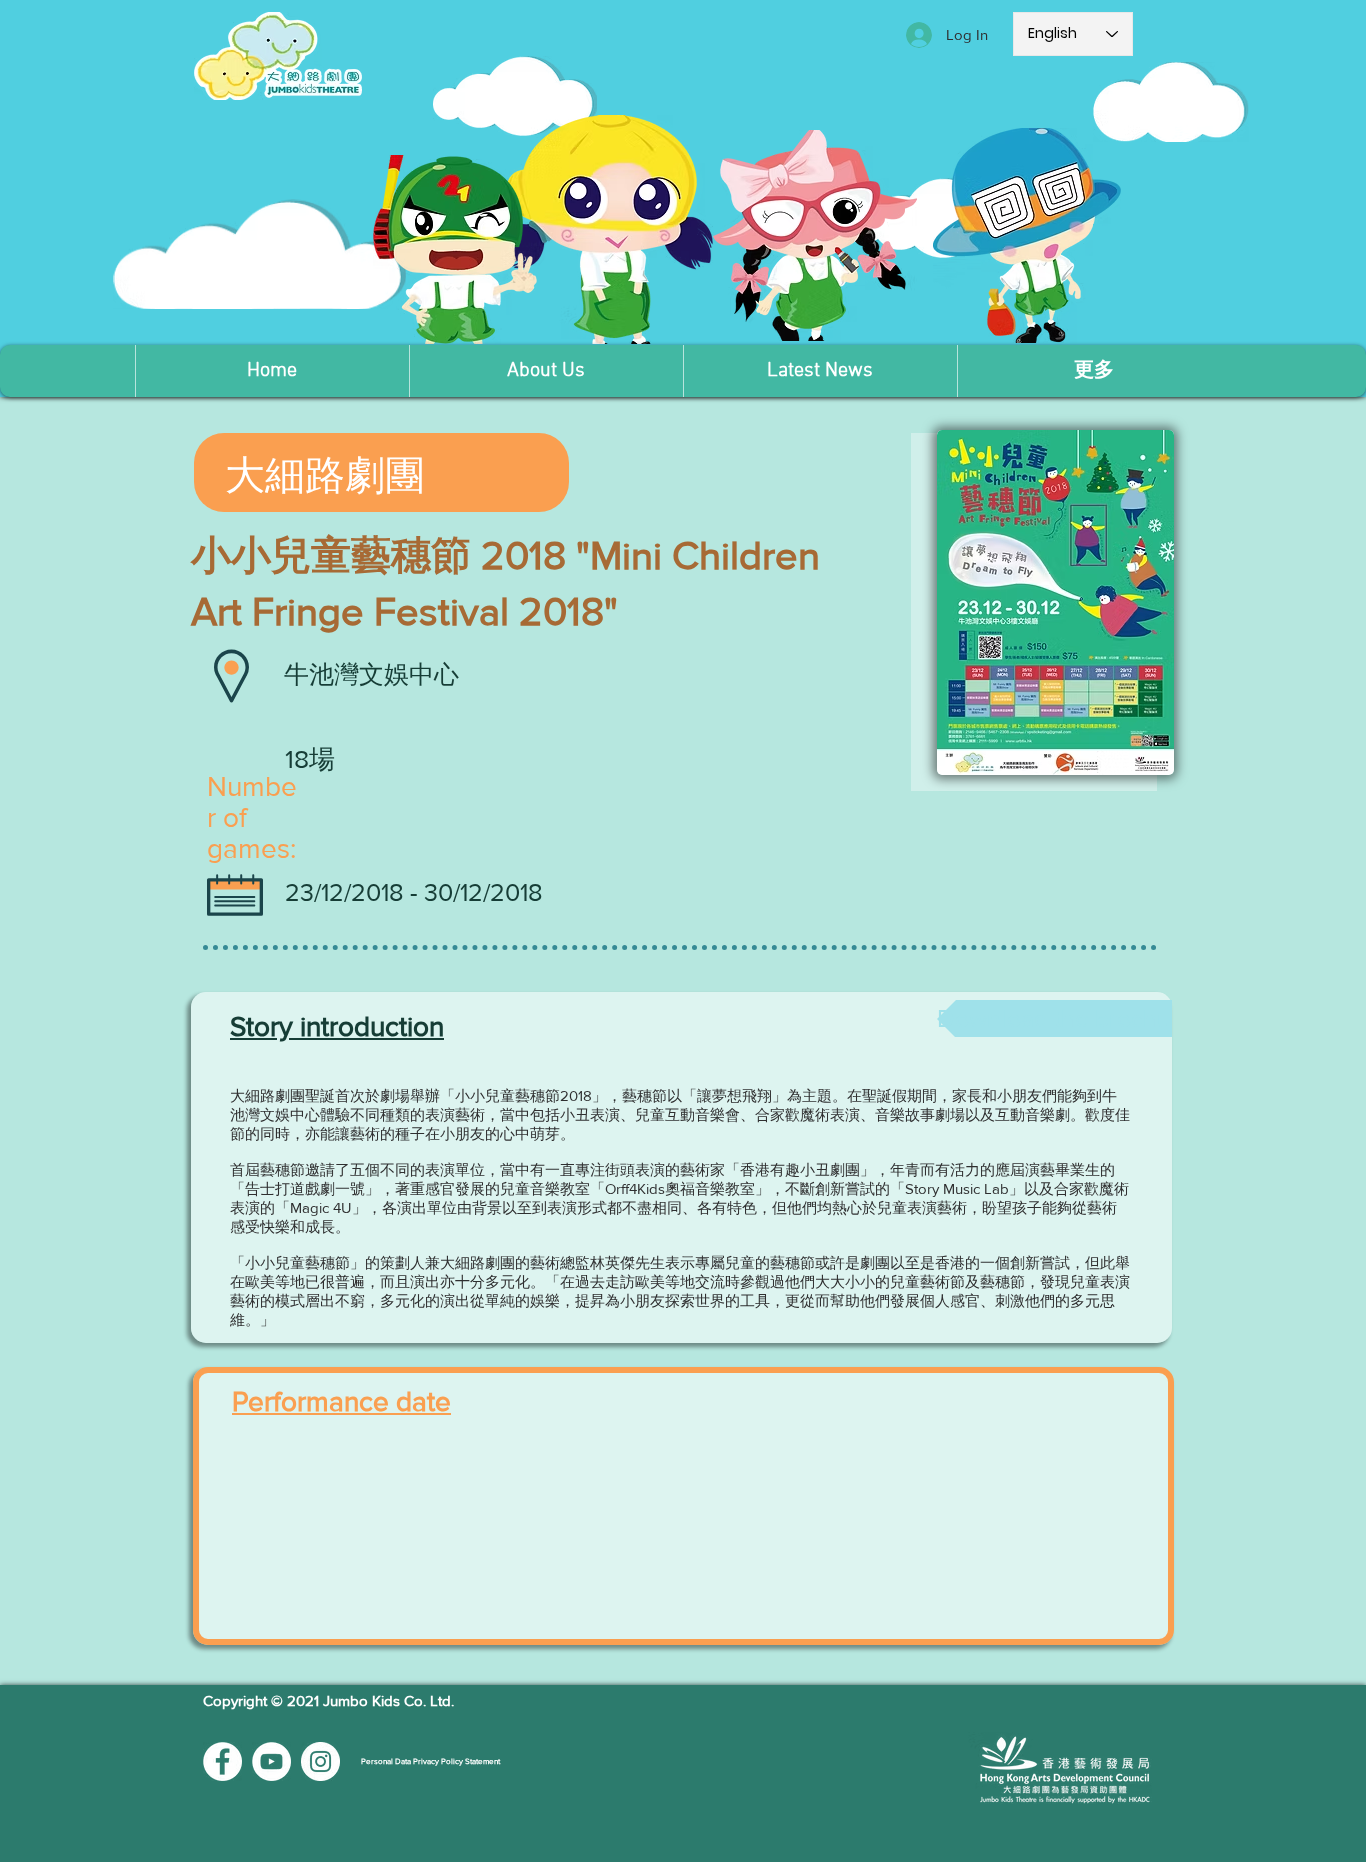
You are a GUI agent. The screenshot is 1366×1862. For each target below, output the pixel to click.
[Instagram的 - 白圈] (320, 1761)
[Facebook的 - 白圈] (222, 1761)
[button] (546, 371)
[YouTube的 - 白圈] (271, 1761)
